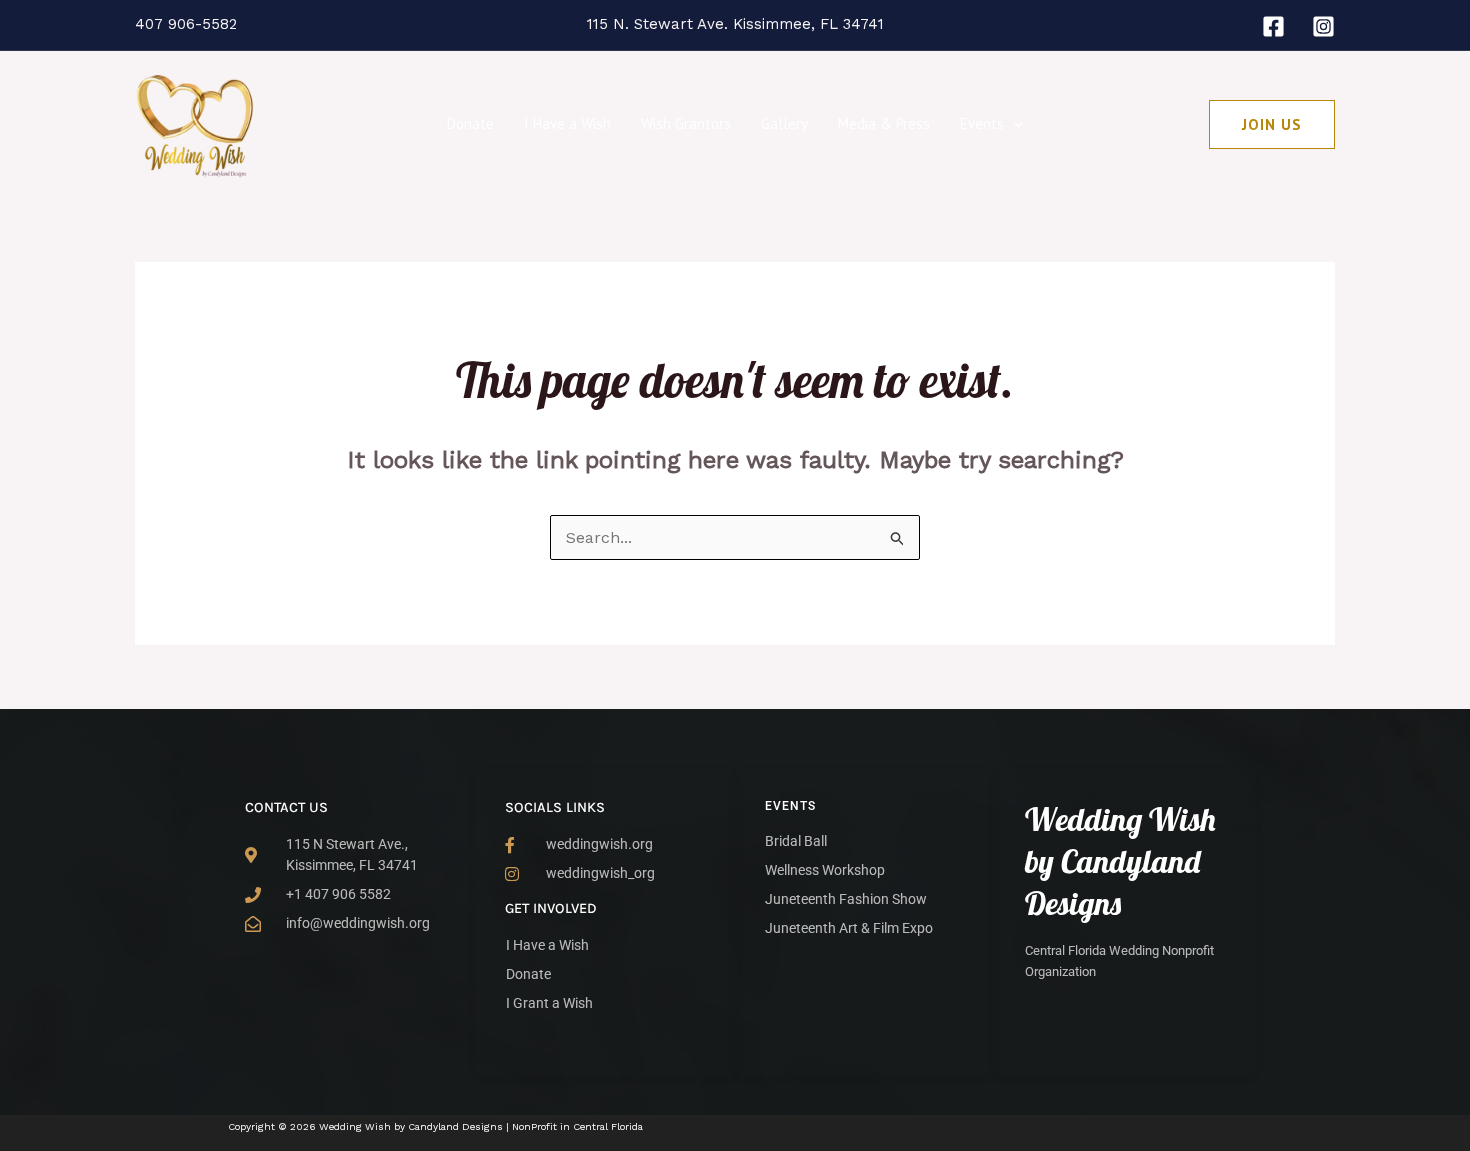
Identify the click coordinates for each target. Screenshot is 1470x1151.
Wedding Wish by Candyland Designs (1120, 860)
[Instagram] (1323, 26)
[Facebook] (1273, 26)
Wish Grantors (686, 123)
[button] (1013, 124)
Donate (470, 123)
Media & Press (884, 123)
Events (982, 123)
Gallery (784, 123)
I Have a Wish (567, 123)
